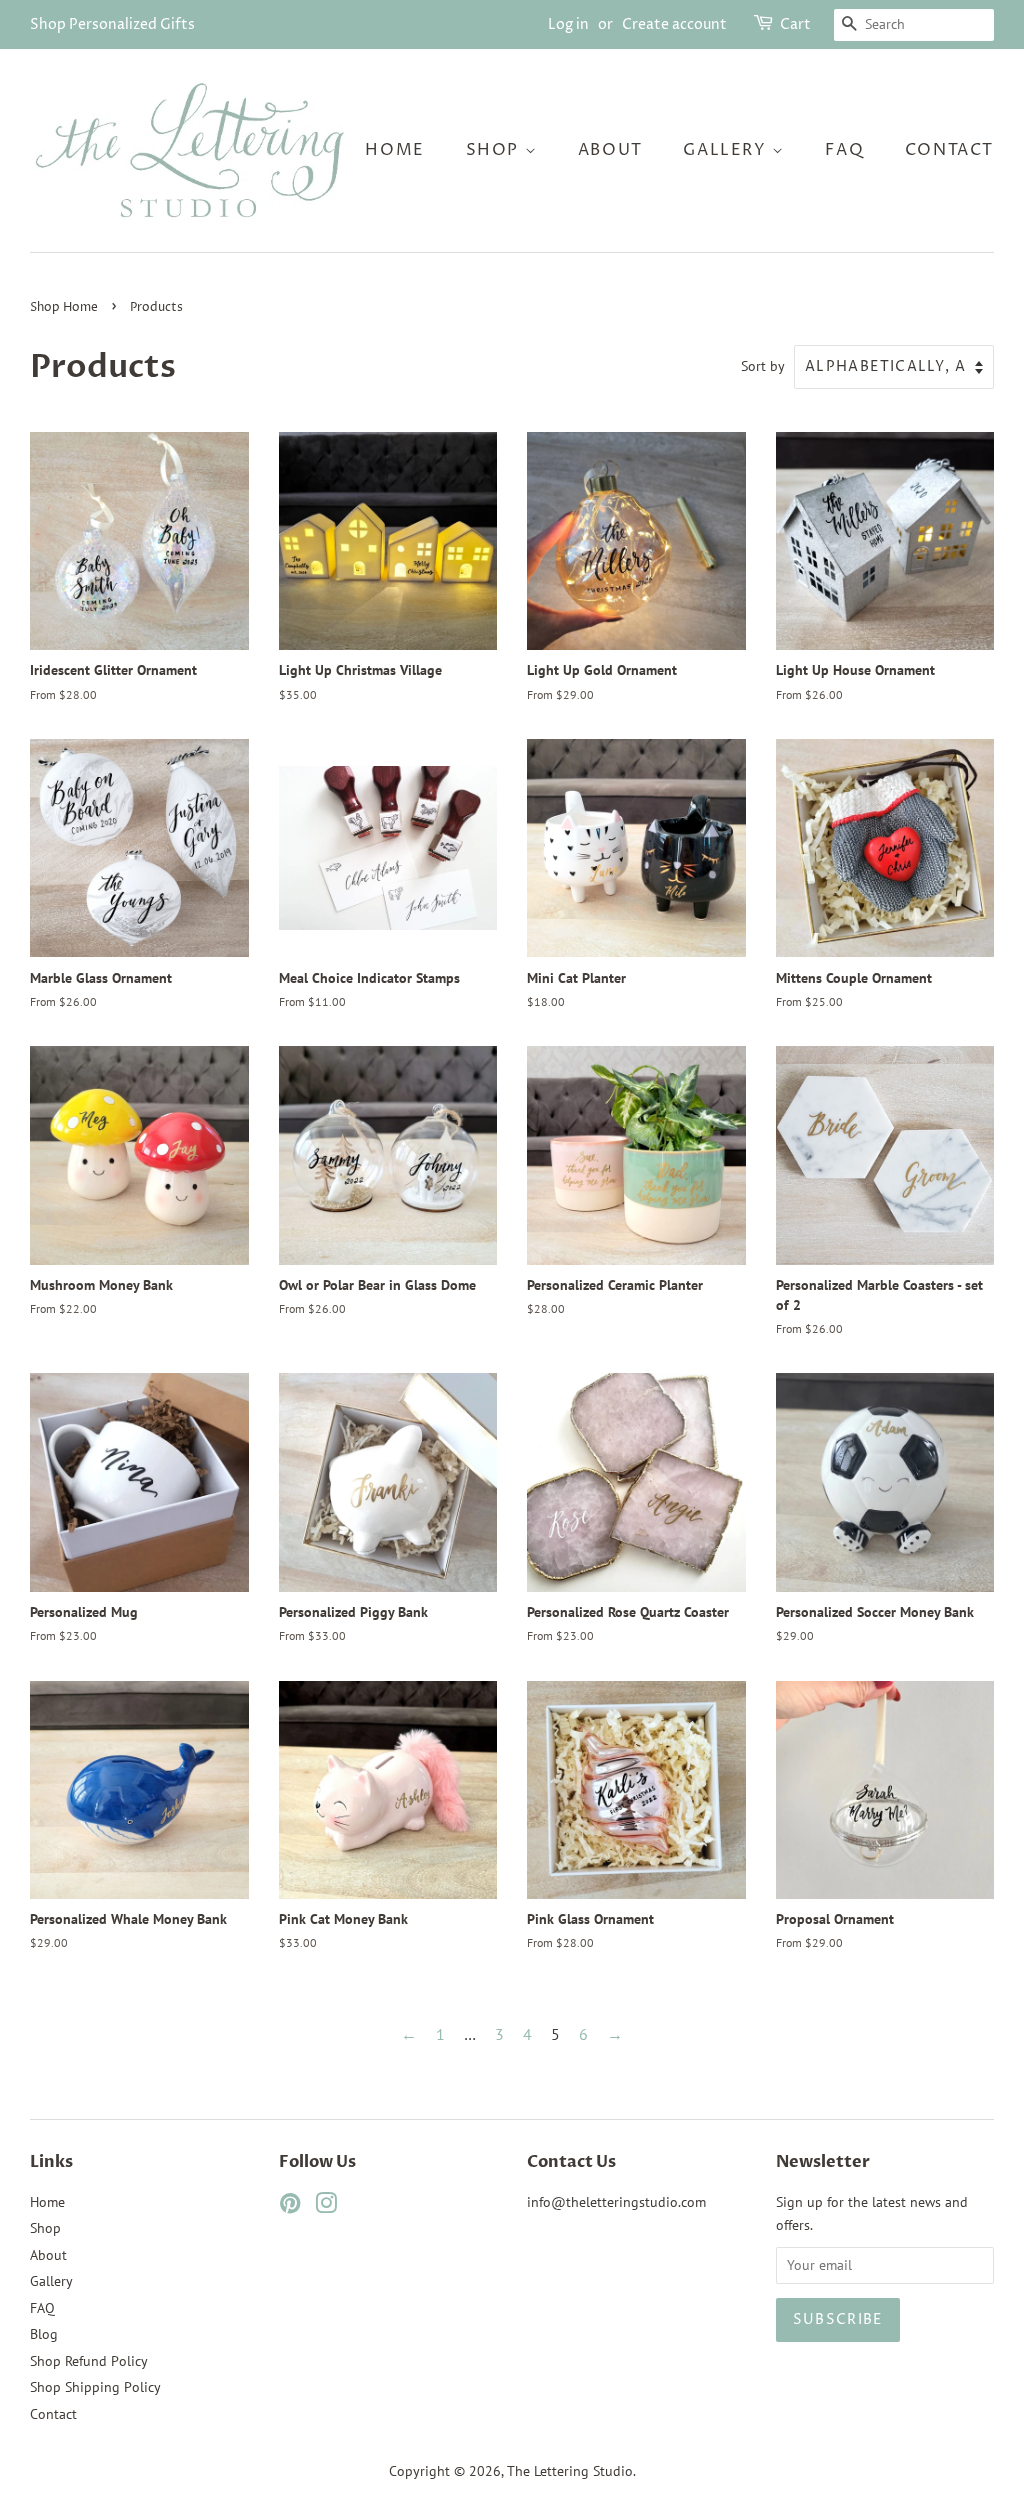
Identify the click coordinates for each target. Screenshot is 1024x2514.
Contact (949, 150)
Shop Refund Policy (89, 2361)
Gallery (727, 150)
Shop (495, 150)
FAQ (844, 150)
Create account (674, 24)
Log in (568, 24)
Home (394, 150)
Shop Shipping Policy (95, 2387)
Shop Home (64, 307)
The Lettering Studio (570, 2471)
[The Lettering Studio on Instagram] (326, 2207)
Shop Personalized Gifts (112, 24)
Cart (795, 24)
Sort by (763, 365)
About (610, 150)
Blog (44, 2334)
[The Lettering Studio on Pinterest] (290, 2207)
